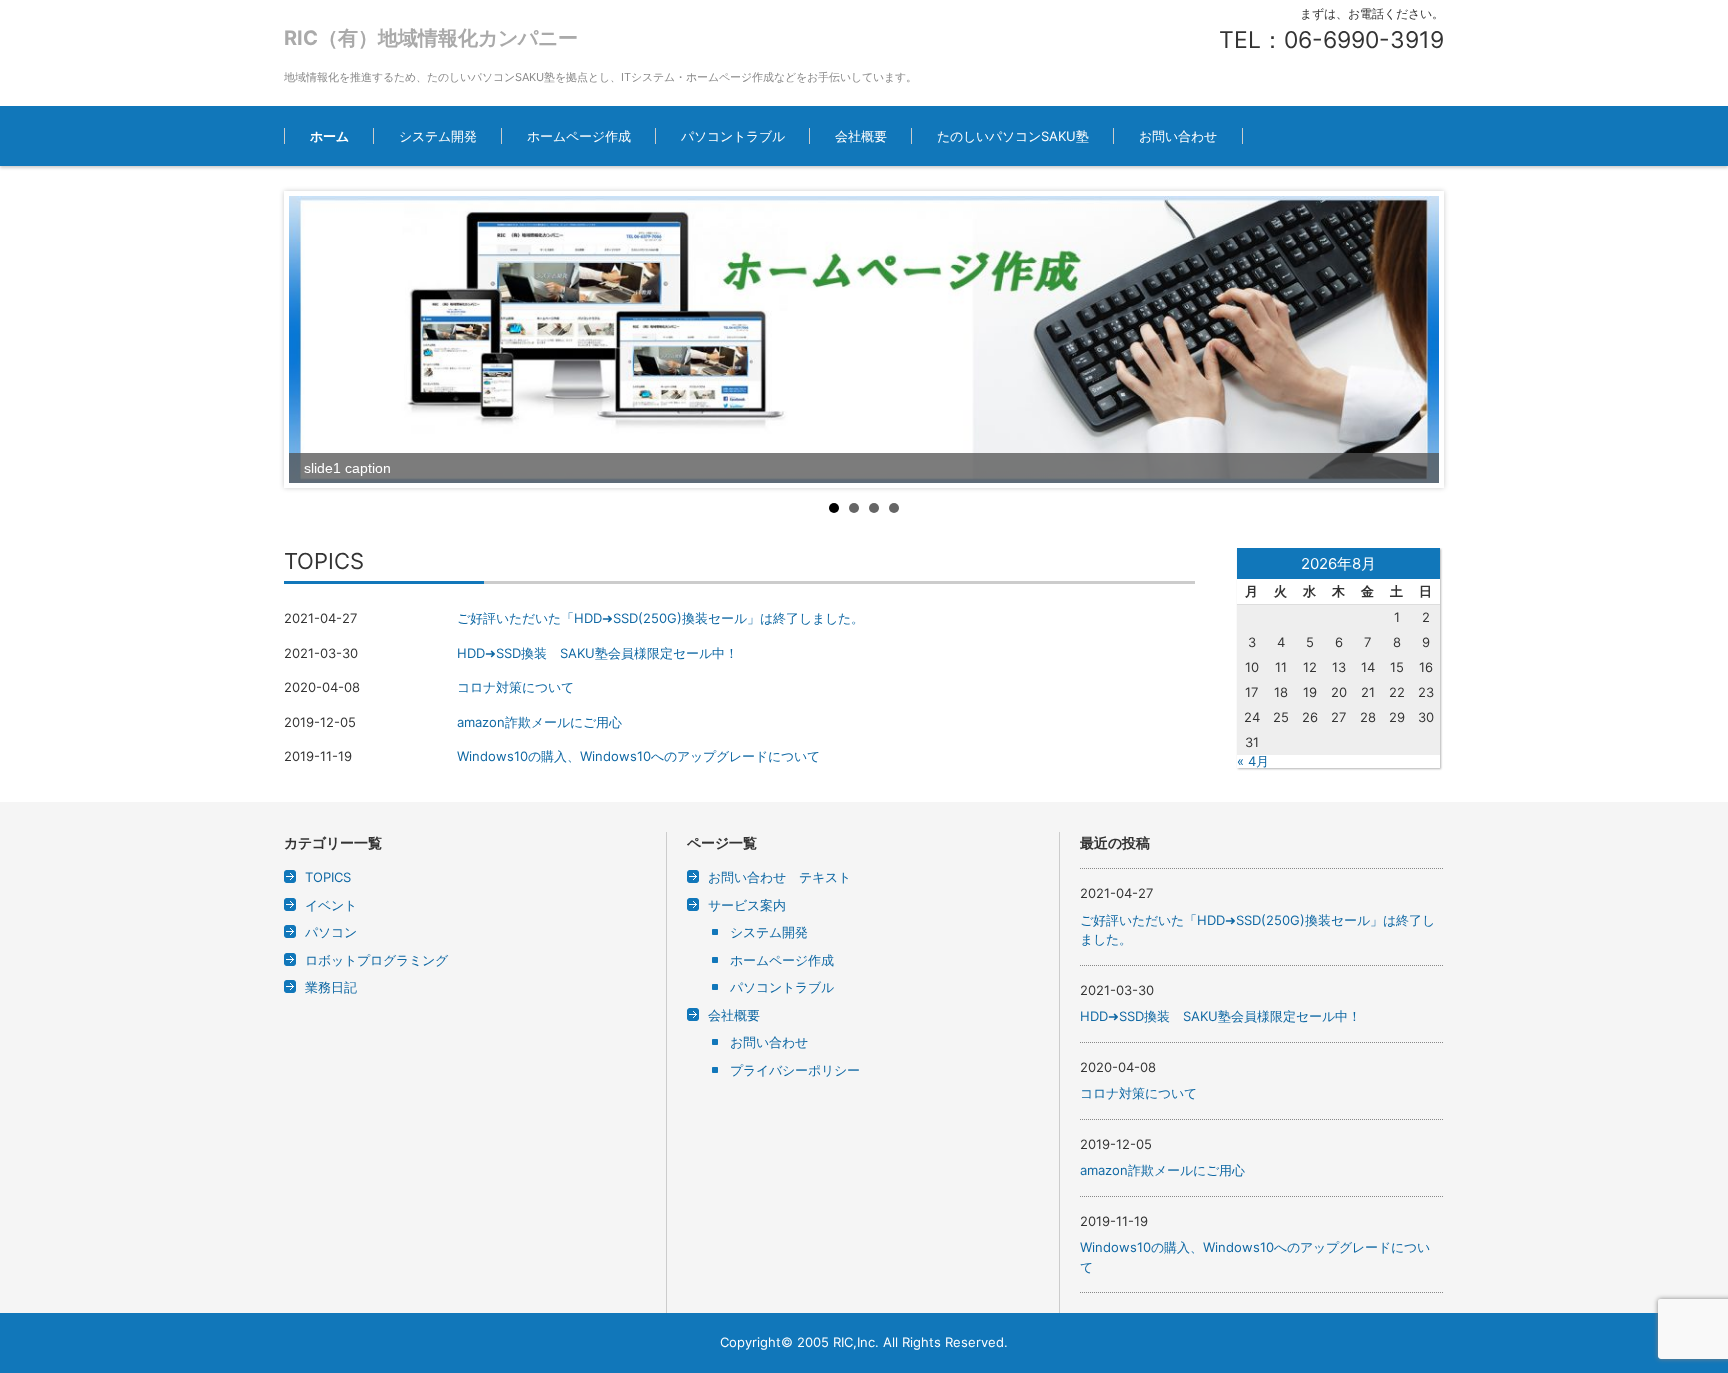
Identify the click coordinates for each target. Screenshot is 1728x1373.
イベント (331, 905)
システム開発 (438, 136)
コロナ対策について (515, 687)
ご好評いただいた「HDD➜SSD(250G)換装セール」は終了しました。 (660, 618)
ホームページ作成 (579, 136)
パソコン (331, 932)
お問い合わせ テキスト (779, 877)
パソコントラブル (733, 136)
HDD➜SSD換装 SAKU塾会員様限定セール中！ (597, 653)
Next (1413, 339)
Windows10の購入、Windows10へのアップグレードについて (638, 756)
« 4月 (1253, 761)
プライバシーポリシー (795, 1070)
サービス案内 (747, 905)
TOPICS (328, 877)
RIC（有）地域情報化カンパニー (431, 38)
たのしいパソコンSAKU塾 (1013, 136)
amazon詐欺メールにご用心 (539, 722)
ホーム (329, 136)
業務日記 (331, 987)
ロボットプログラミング (376, 960)
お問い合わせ (1178, 136)
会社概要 (861, 136)
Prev (315, 339)
